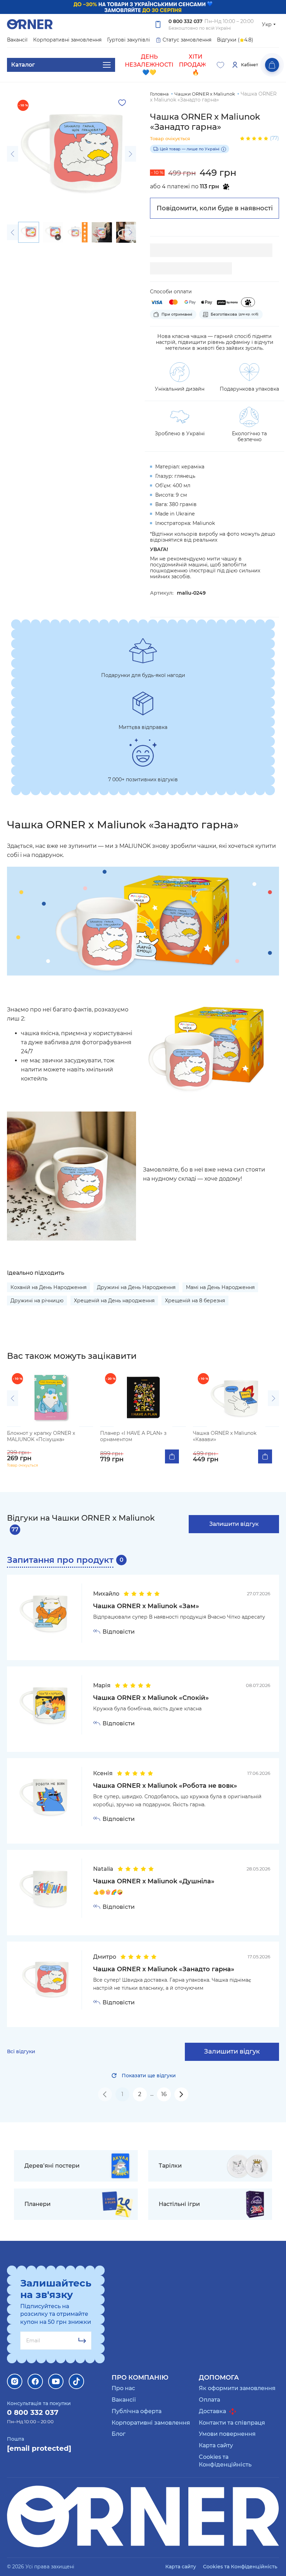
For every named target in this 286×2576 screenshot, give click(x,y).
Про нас (123, 2388)
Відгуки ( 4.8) (235, 40)
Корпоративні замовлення (67, 40)
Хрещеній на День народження (114, 1301)
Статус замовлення (187, 40)
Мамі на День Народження (220, 1287)
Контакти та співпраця (232, 2423)
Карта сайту (216, 2445)
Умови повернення (227, 2434)
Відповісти (119, 1632)
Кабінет (250, 65)
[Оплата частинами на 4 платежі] (248, 302)
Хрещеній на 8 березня (195, 1301)
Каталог (23, 65)
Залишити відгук (234, 1524)
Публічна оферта (137, 2411)
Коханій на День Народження (48, 1287)
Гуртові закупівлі (129, 40)
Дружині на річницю (37, 1301)
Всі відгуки (21, 2052)
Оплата (209, 2400)
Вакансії (17, 40)
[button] (13, 154)
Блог (119, 2434)
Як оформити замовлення (237, 2388)
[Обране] (220, 65)
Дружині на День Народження (136, 1287)
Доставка (213, 2411)
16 (164, 2094)
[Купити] (172, 1456)
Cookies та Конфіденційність (225, 2461)
